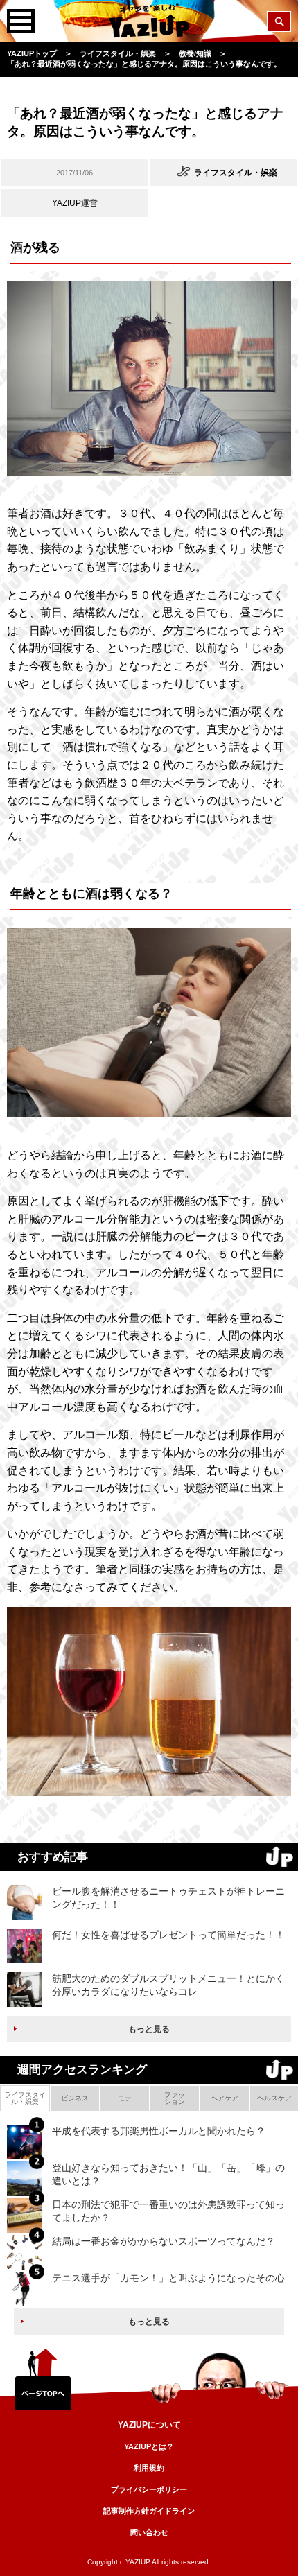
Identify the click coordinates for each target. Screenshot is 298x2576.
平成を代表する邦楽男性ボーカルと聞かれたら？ (159, 2131)
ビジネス (75, 2098)
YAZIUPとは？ (149, 2446)
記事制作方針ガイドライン (149, 2511)
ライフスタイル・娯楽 (25, 2098)
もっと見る (149, 2029)
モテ (125, 2098)
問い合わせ (149, 2532)
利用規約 (149, 2468)
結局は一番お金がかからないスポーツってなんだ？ (164, 2241)
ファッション (175, 2098)
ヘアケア (225, 2098)
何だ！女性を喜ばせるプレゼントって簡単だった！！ (168, 1935)
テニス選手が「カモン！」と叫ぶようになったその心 (168, 2278)
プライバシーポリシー (149, 2489)
